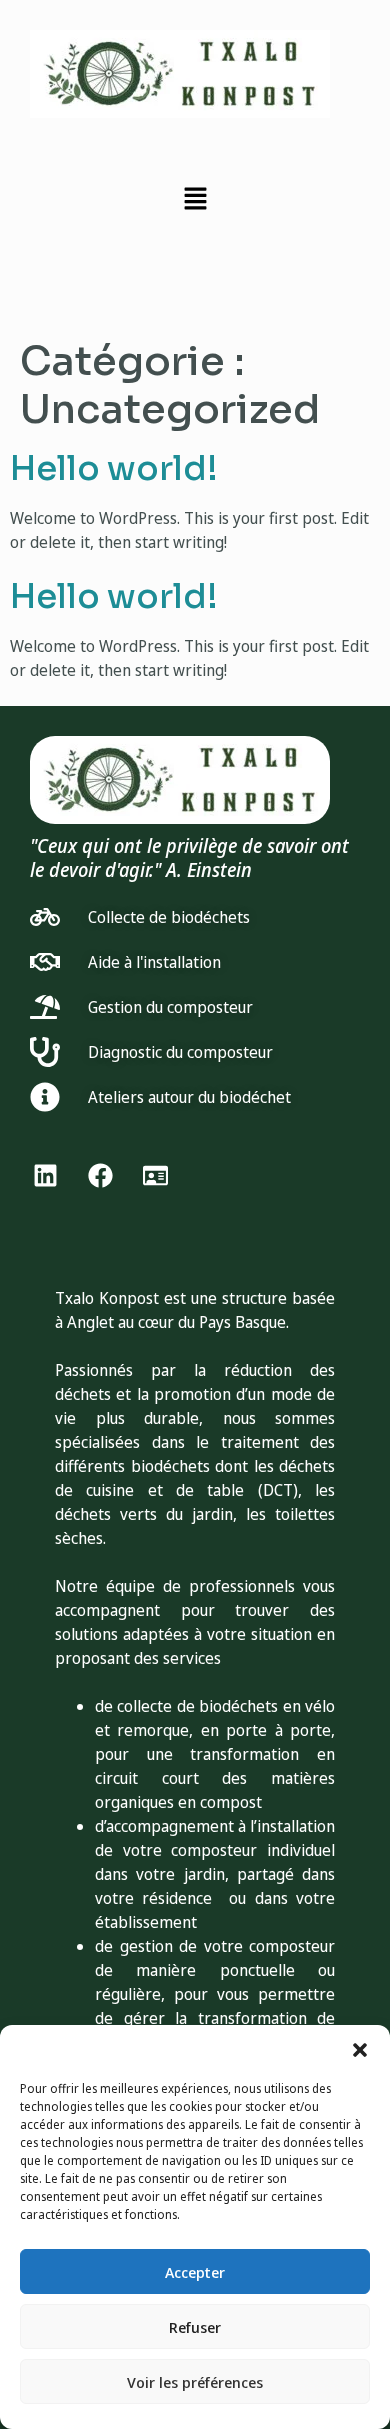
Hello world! (114, 469)
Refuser (195, 2327)
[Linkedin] (45, 1176)
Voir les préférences (195, 2382)
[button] (360, 2050)
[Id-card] (155, 1176)
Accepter (195, 2272)
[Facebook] (100, 1176)
